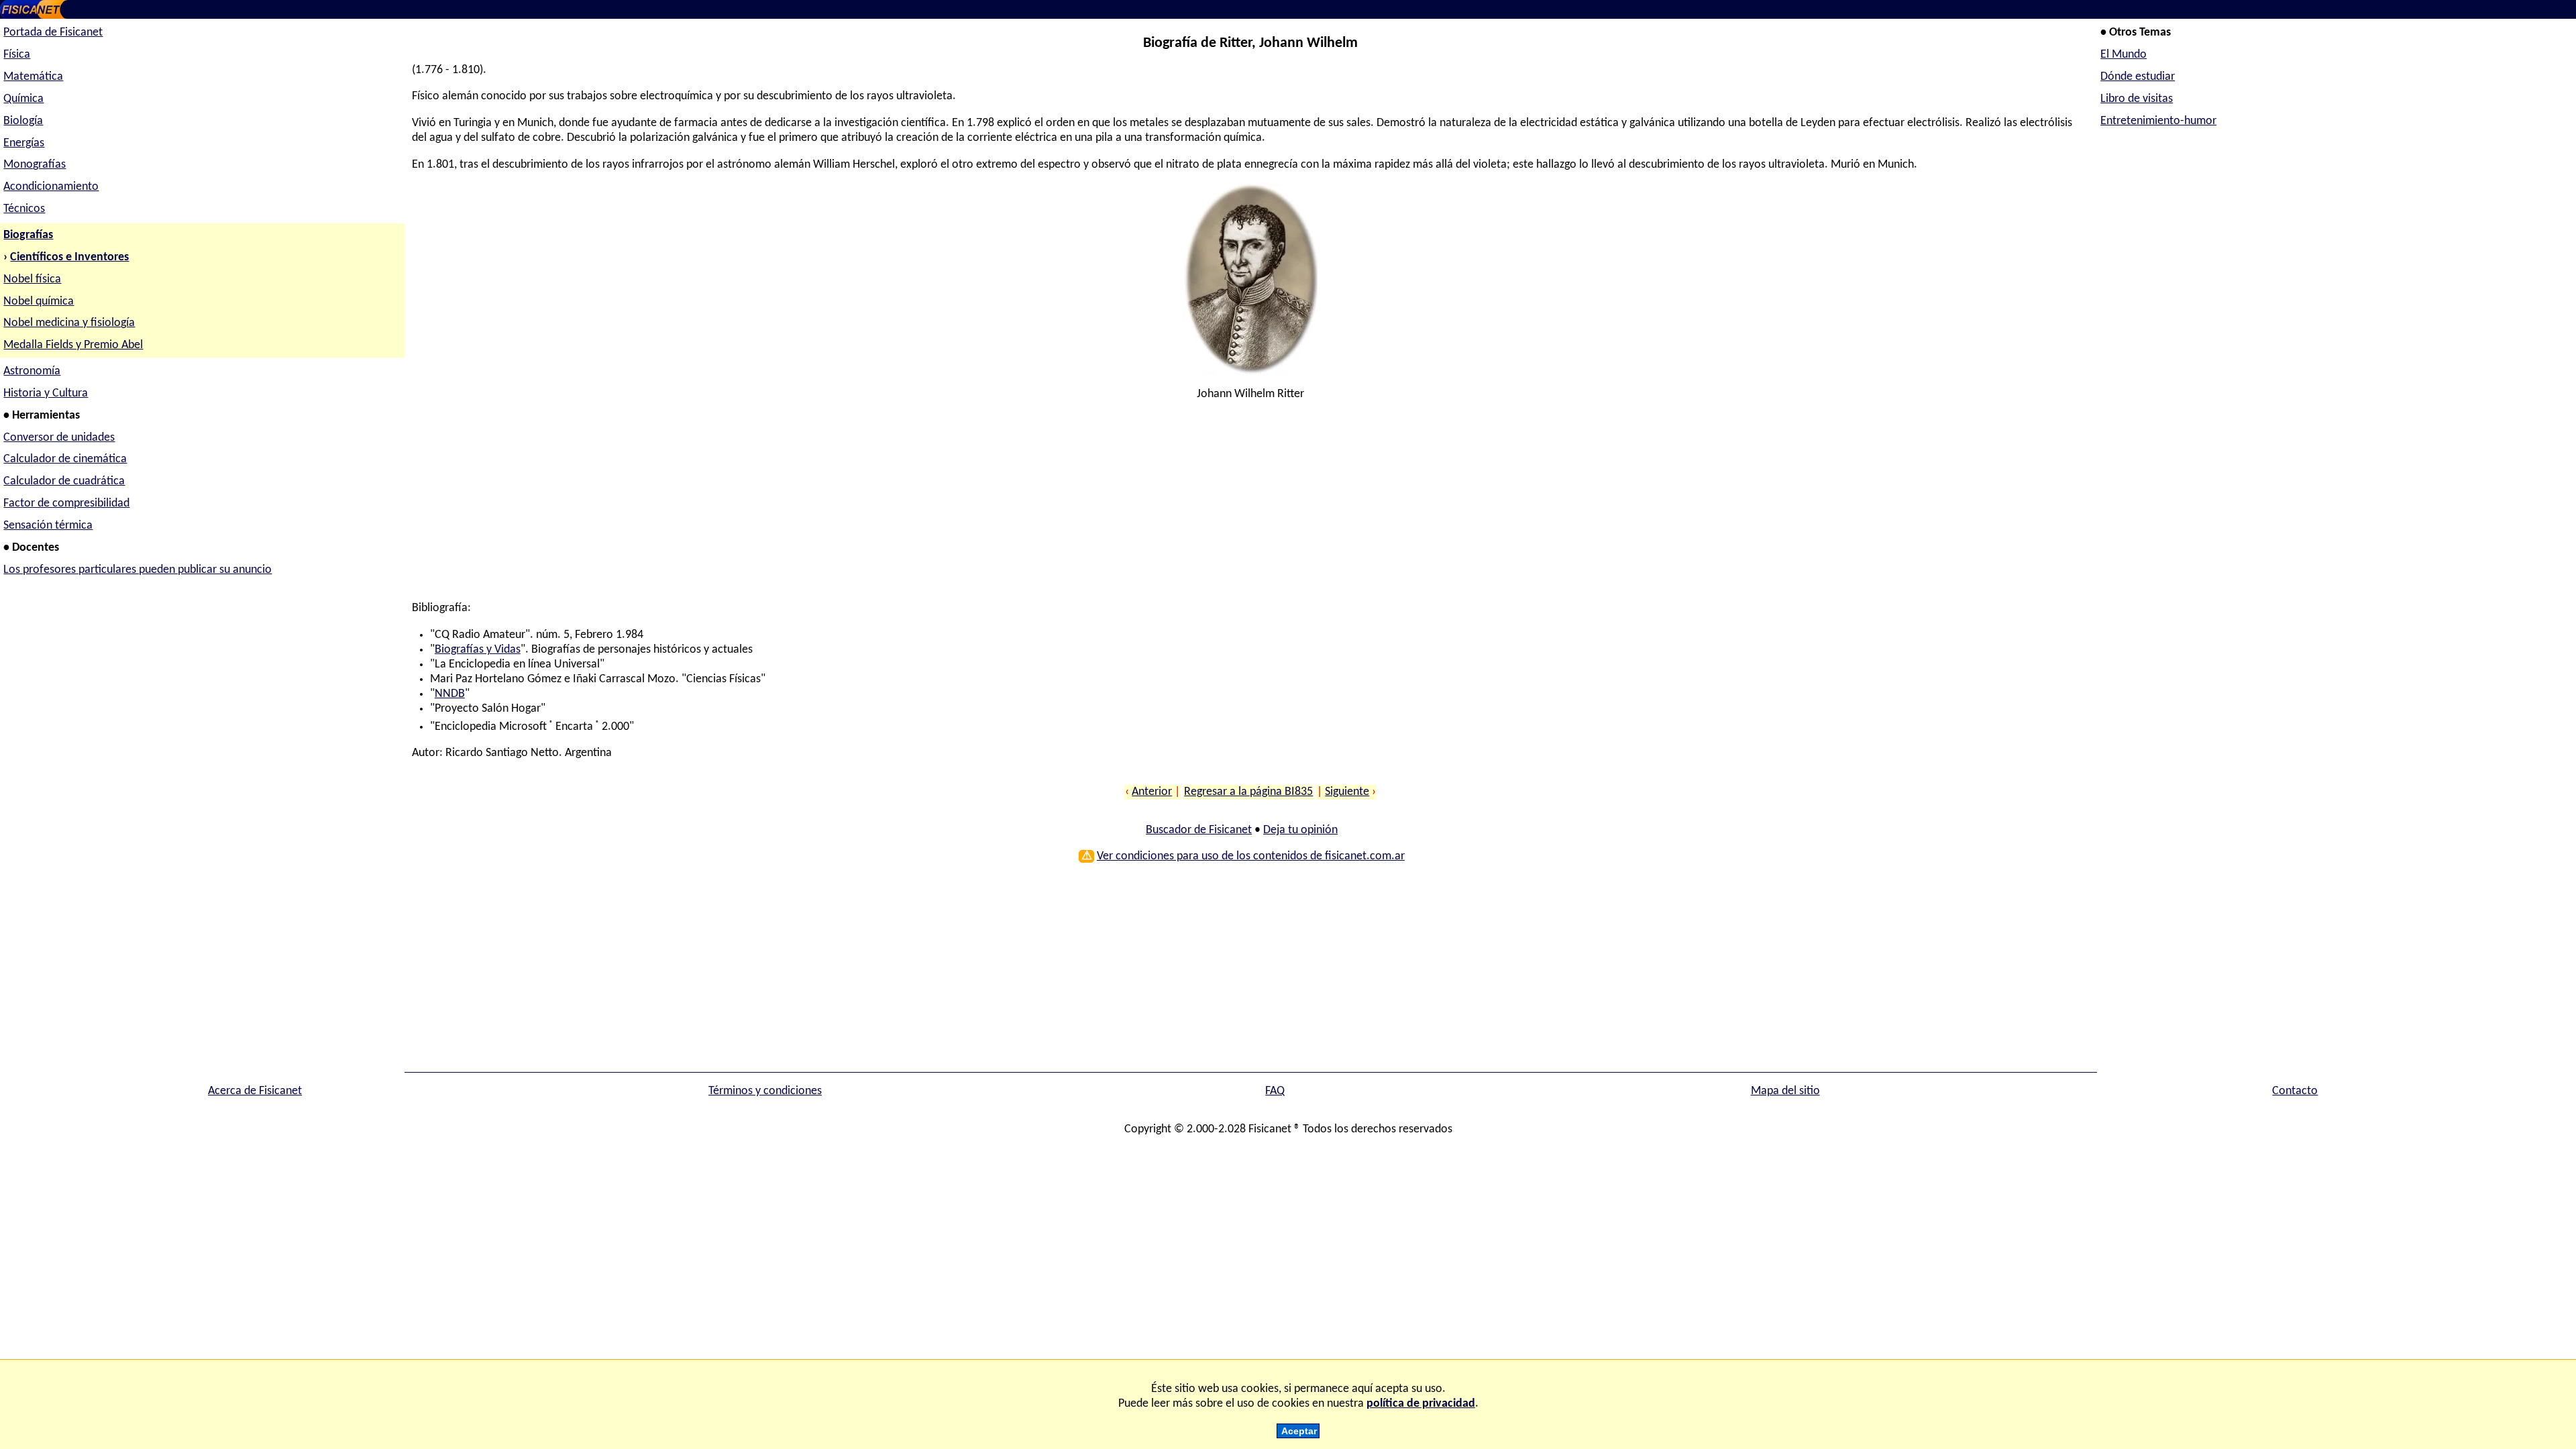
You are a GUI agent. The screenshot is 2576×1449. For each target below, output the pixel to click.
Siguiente (1347, 792)
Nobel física (32, 279)
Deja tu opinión (1300, 830)
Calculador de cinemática (65, 459)
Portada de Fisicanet (53, 33)
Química (23, 99)
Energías (24, 143)
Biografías (28, 235)
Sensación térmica (48, 526)
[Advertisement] (814, 507)
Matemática (33, 77)
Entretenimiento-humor (2158, 121)
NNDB (450, 694)
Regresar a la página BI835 (1248, 792)
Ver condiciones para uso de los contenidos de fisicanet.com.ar (1251, 856)
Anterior (1152, 792)
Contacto (2295, 1091)
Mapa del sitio (1785, 1091)
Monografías (35, 165)
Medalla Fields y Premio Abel (73, 345)
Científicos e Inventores (69, 257)
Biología (23, 121)
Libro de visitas (2137, 99)
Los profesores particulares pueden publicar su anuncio (138, 570)
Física (17, 55)
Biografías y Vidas (478, 650)
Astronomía (32, 371)
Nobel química (39, 302)
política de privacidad (1421, 1404)
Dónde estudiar (2138, 77)
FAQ (1275, 1091)
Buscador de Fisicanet (1199, 830)
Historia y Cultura (46, 393)
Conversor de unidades (59, 438)
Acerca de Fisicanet (255, 1091)
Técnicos (24, 209)
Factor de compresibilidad (66, 503)
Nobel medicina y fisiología (69, 323)
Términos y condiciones (765, 1091)
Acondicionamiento (51, 187)
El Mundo (2124, 55)
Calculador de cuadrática (64, 481)
